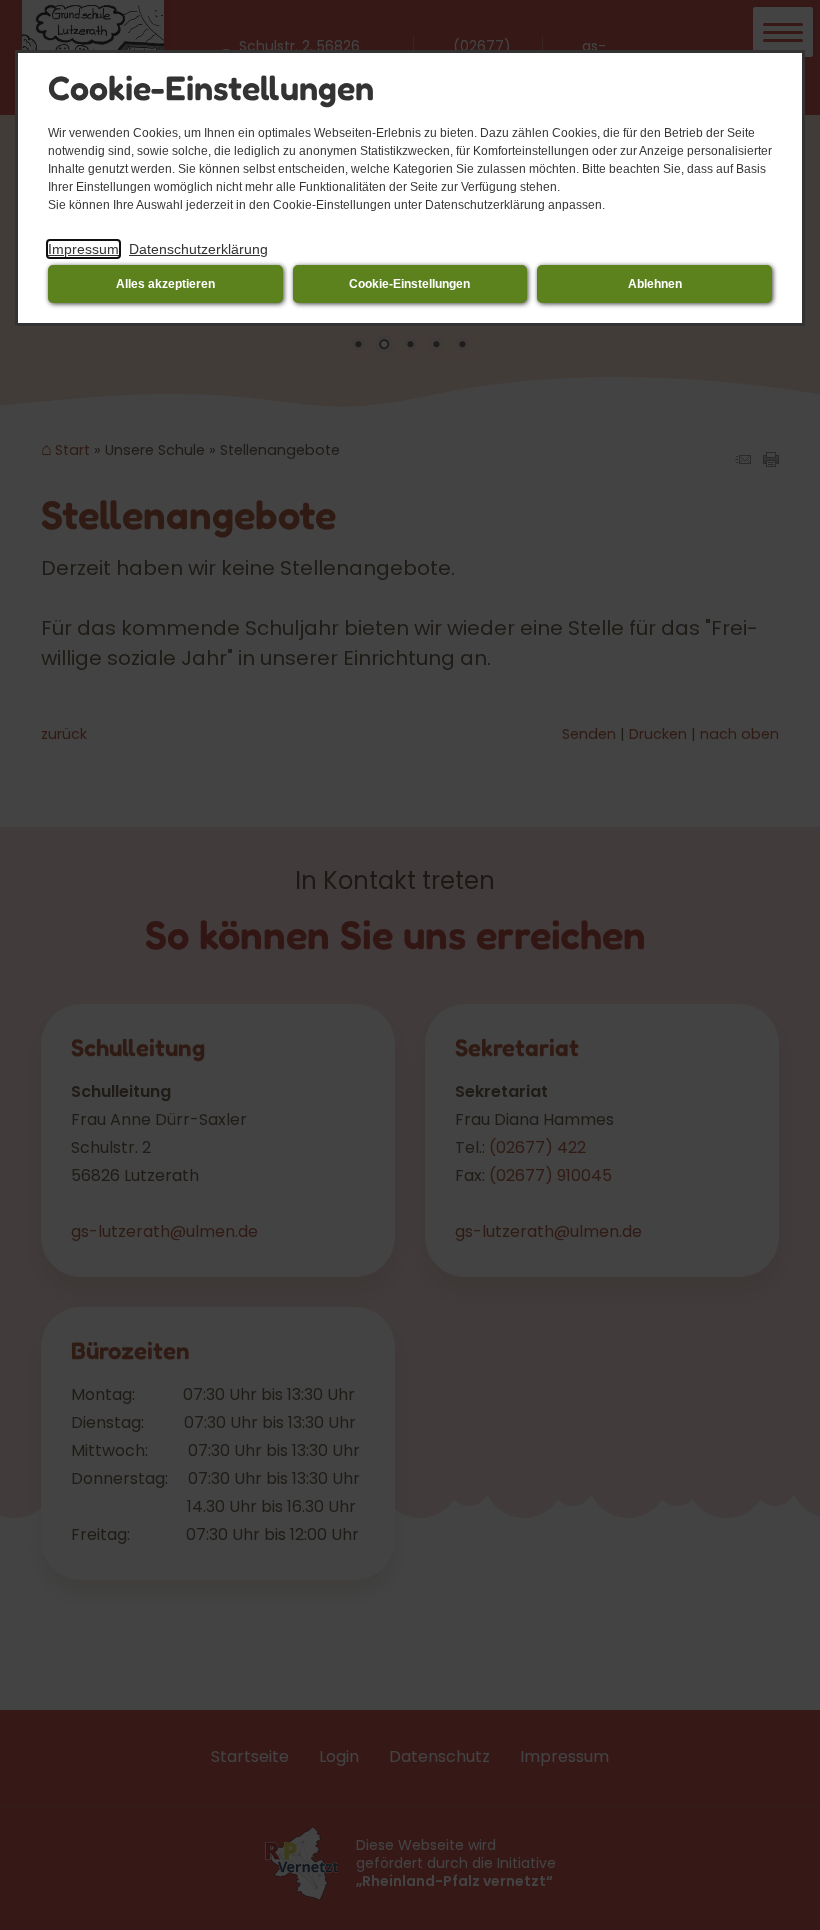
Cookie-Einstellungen (409, 284)
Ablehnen (655, 284)
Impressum (83, 249)
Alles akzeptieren (165, 284)
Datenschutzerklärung (198, 249)
